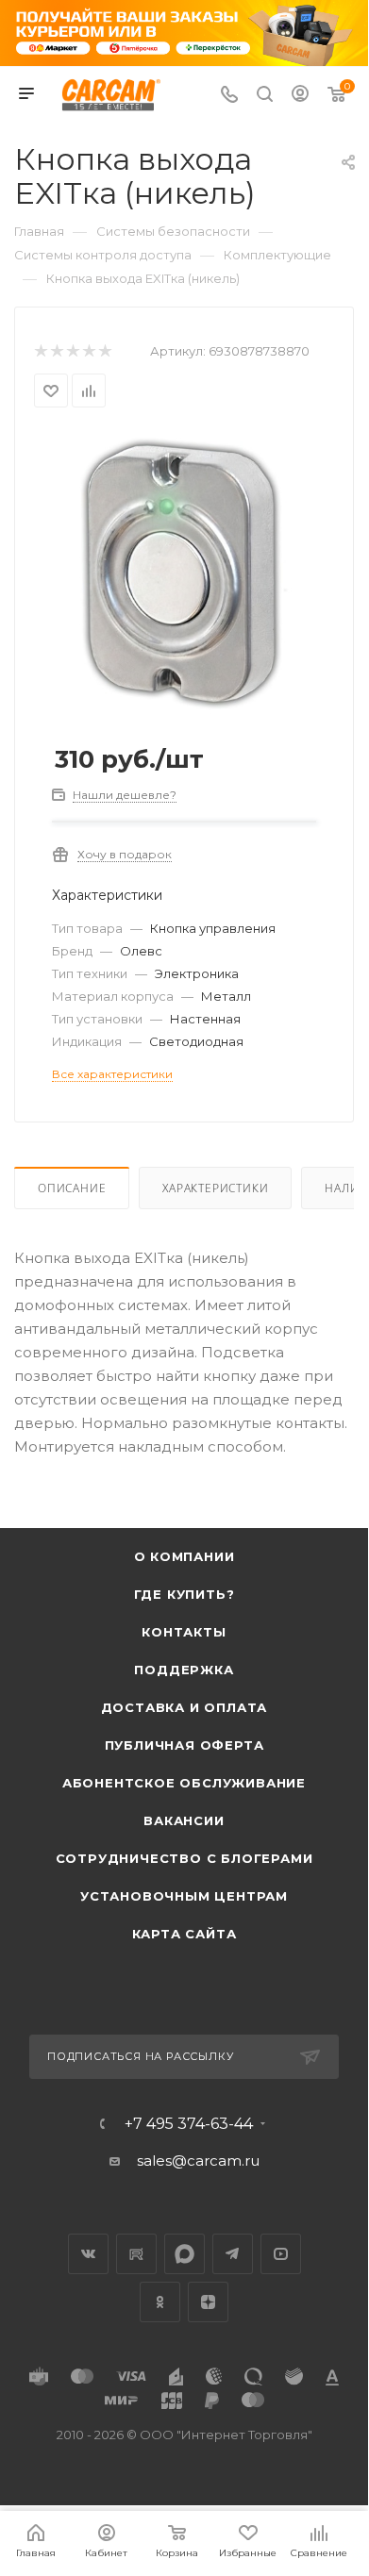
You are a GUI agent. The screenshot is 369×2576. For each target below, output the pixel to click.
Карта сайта (184, 1934)
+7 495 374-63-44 (189, 2124)
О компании (184, 1556)
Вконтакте (88, 2254)
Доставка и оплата (184, 1707)
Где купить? (184, 1594)
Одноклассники (160, 2302)
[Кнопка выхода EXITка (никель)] (184, 572)
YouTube (281, 2254)
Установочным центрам (184, 1896)
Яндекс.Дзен (208, 2302)
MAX (184, 2254)
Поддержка (184, 1670)
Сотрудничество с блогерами (184, 1858)
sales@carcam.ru (198, 2161)
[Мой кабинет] (300, 96)
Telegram (233, 2254)
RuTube (136, 2254)
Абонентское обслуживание (184, 1783)
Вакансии (184, 1820)
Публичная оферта (184, 1745)
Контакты (184, 1632)
